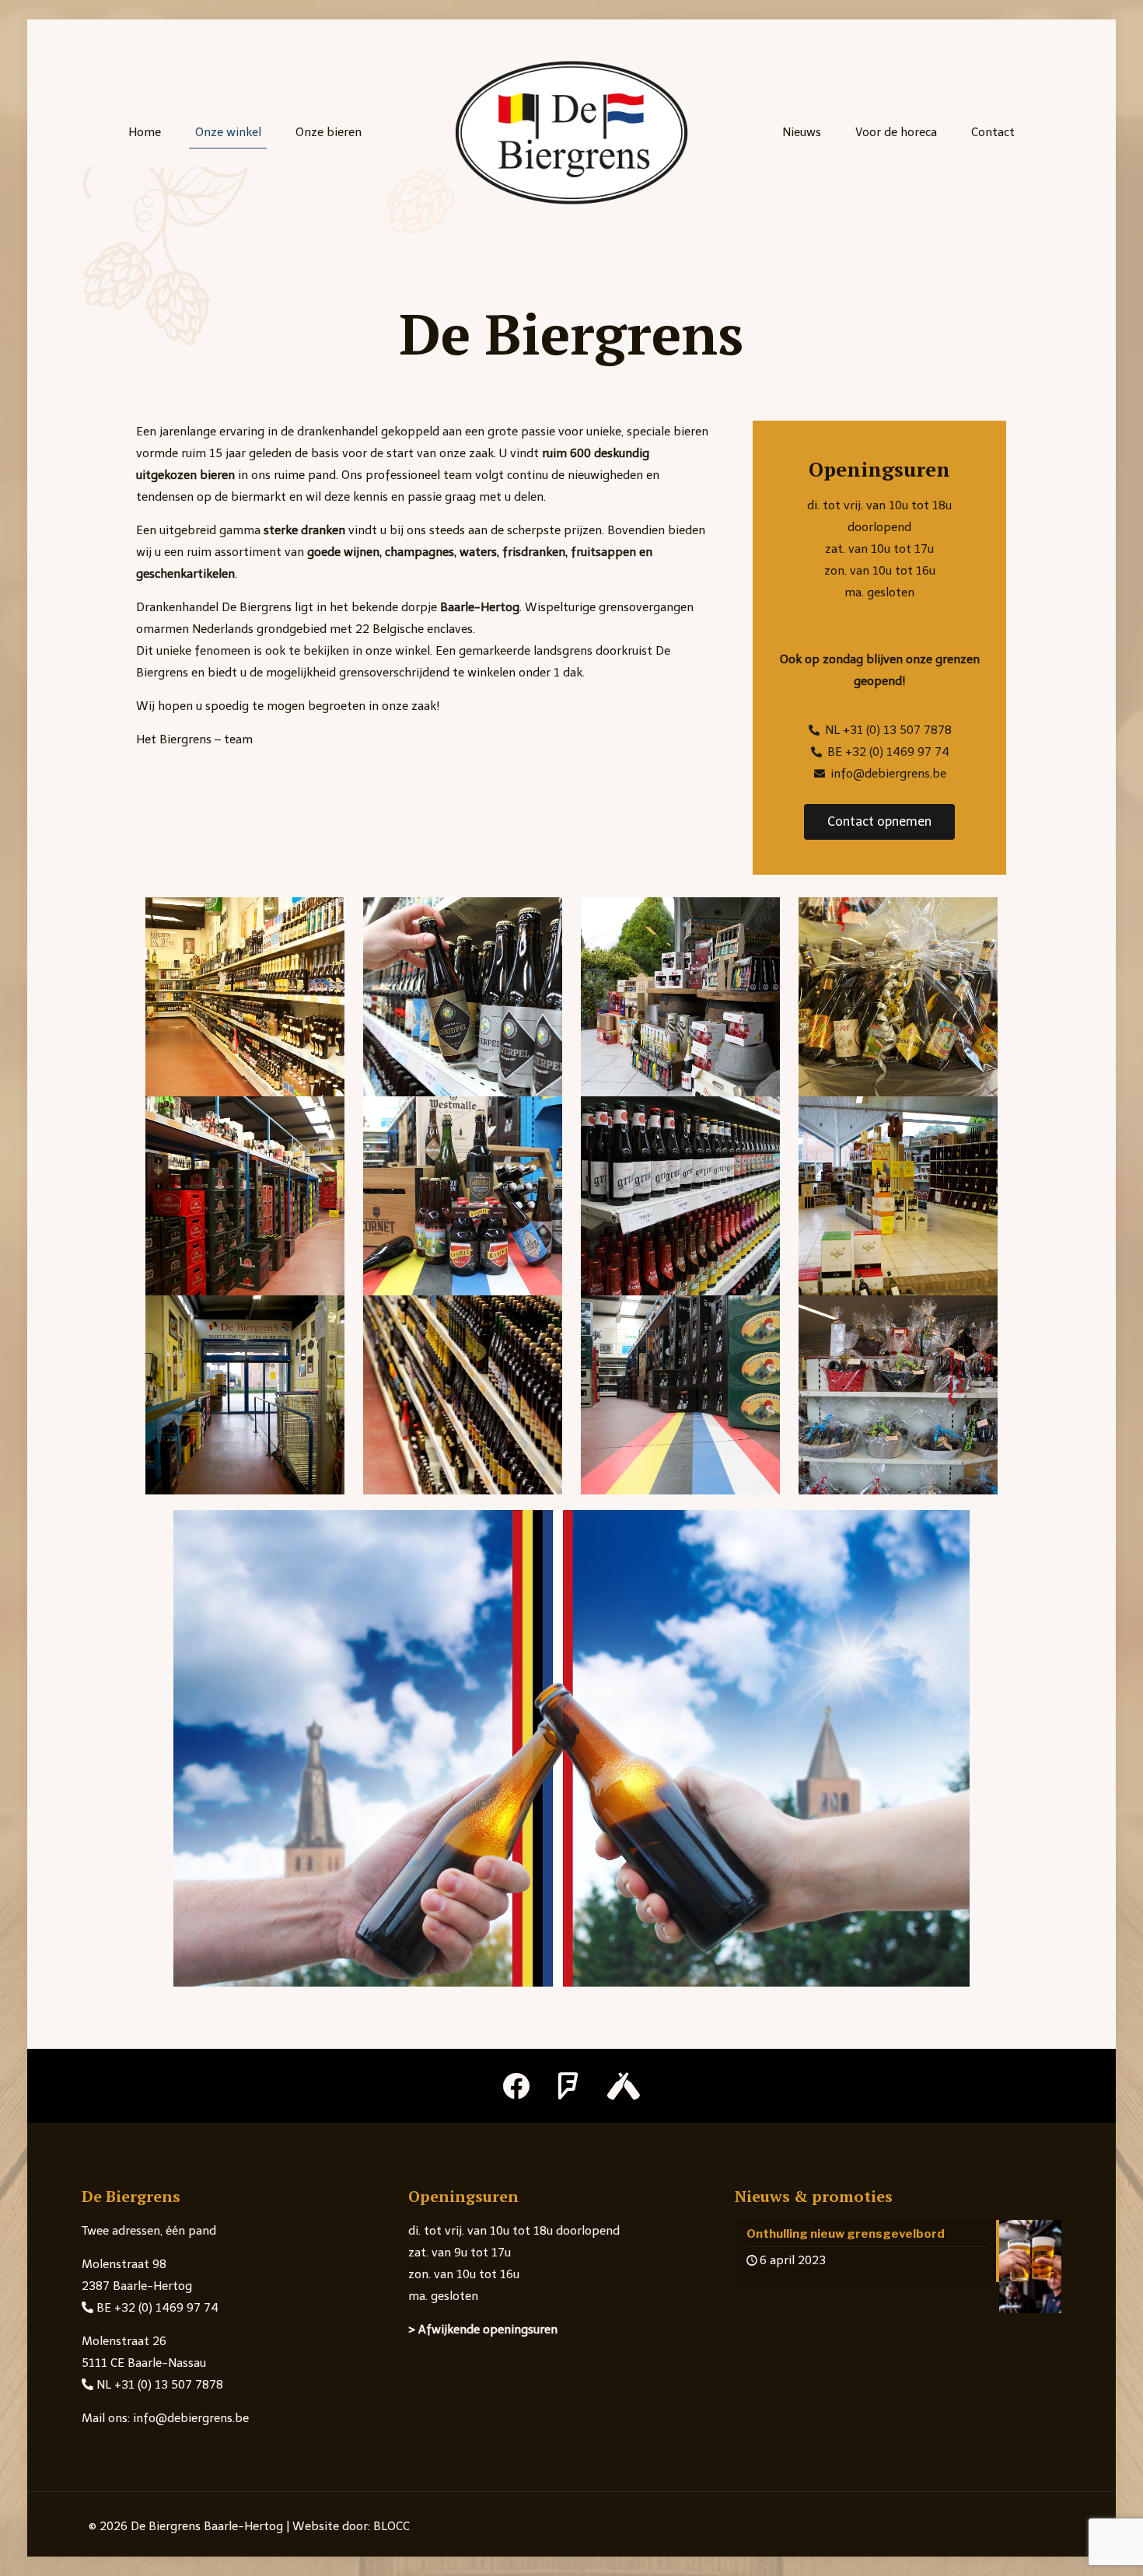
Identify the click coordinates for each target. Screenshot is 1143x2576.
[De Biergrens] (571, 132)
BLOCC (391, 2526)
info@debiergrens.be (189, 2418)
